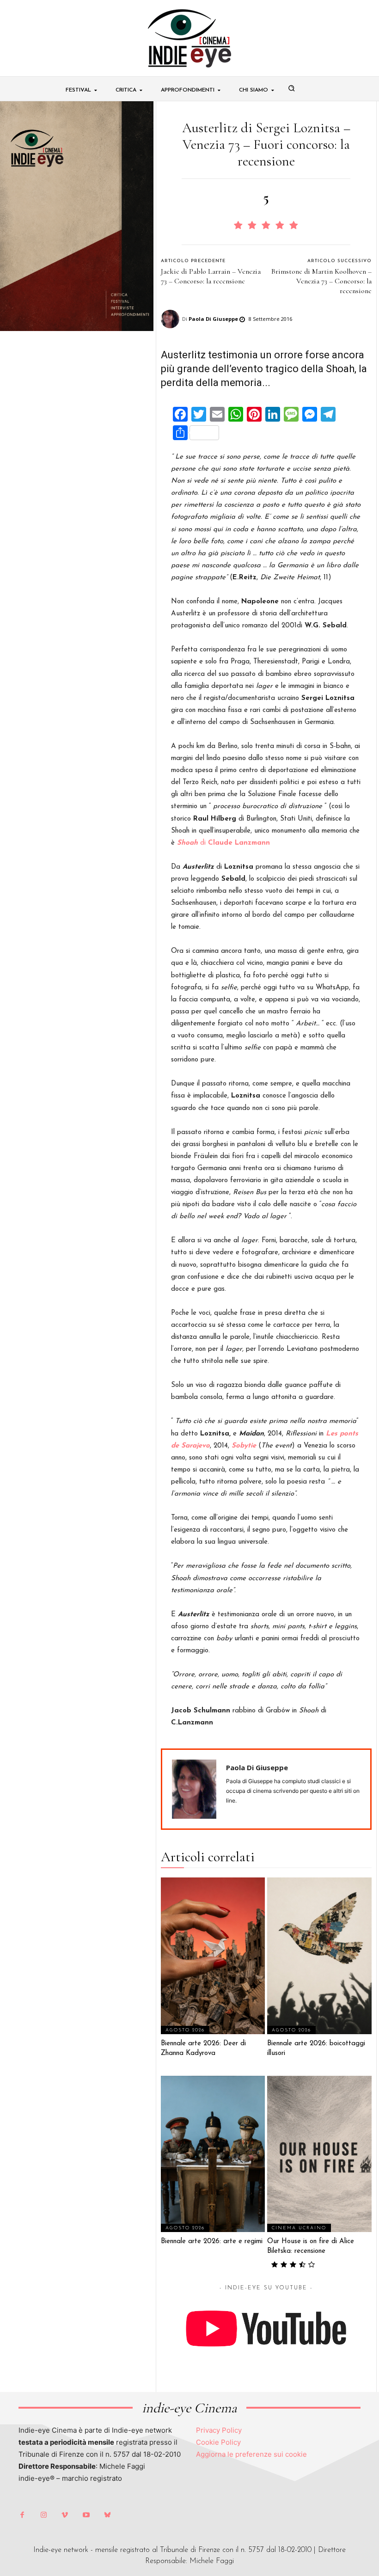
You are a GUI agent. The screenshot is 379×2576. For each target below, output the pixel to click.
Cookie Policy (218, 2442)
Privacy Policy (219, 2430)
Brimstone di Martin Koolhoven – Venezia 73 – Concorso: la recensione (321, 281)
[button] (292, 88)
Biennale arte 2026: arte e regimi (212, 2242)
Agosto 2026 (185, 2030)
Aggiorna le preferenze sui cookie (251, 2454)
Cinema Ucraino (299, 2228)
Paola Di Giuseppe (213, 319)
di (223, 843)
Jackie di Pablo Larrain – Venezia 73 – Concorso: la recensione (211, 276)
